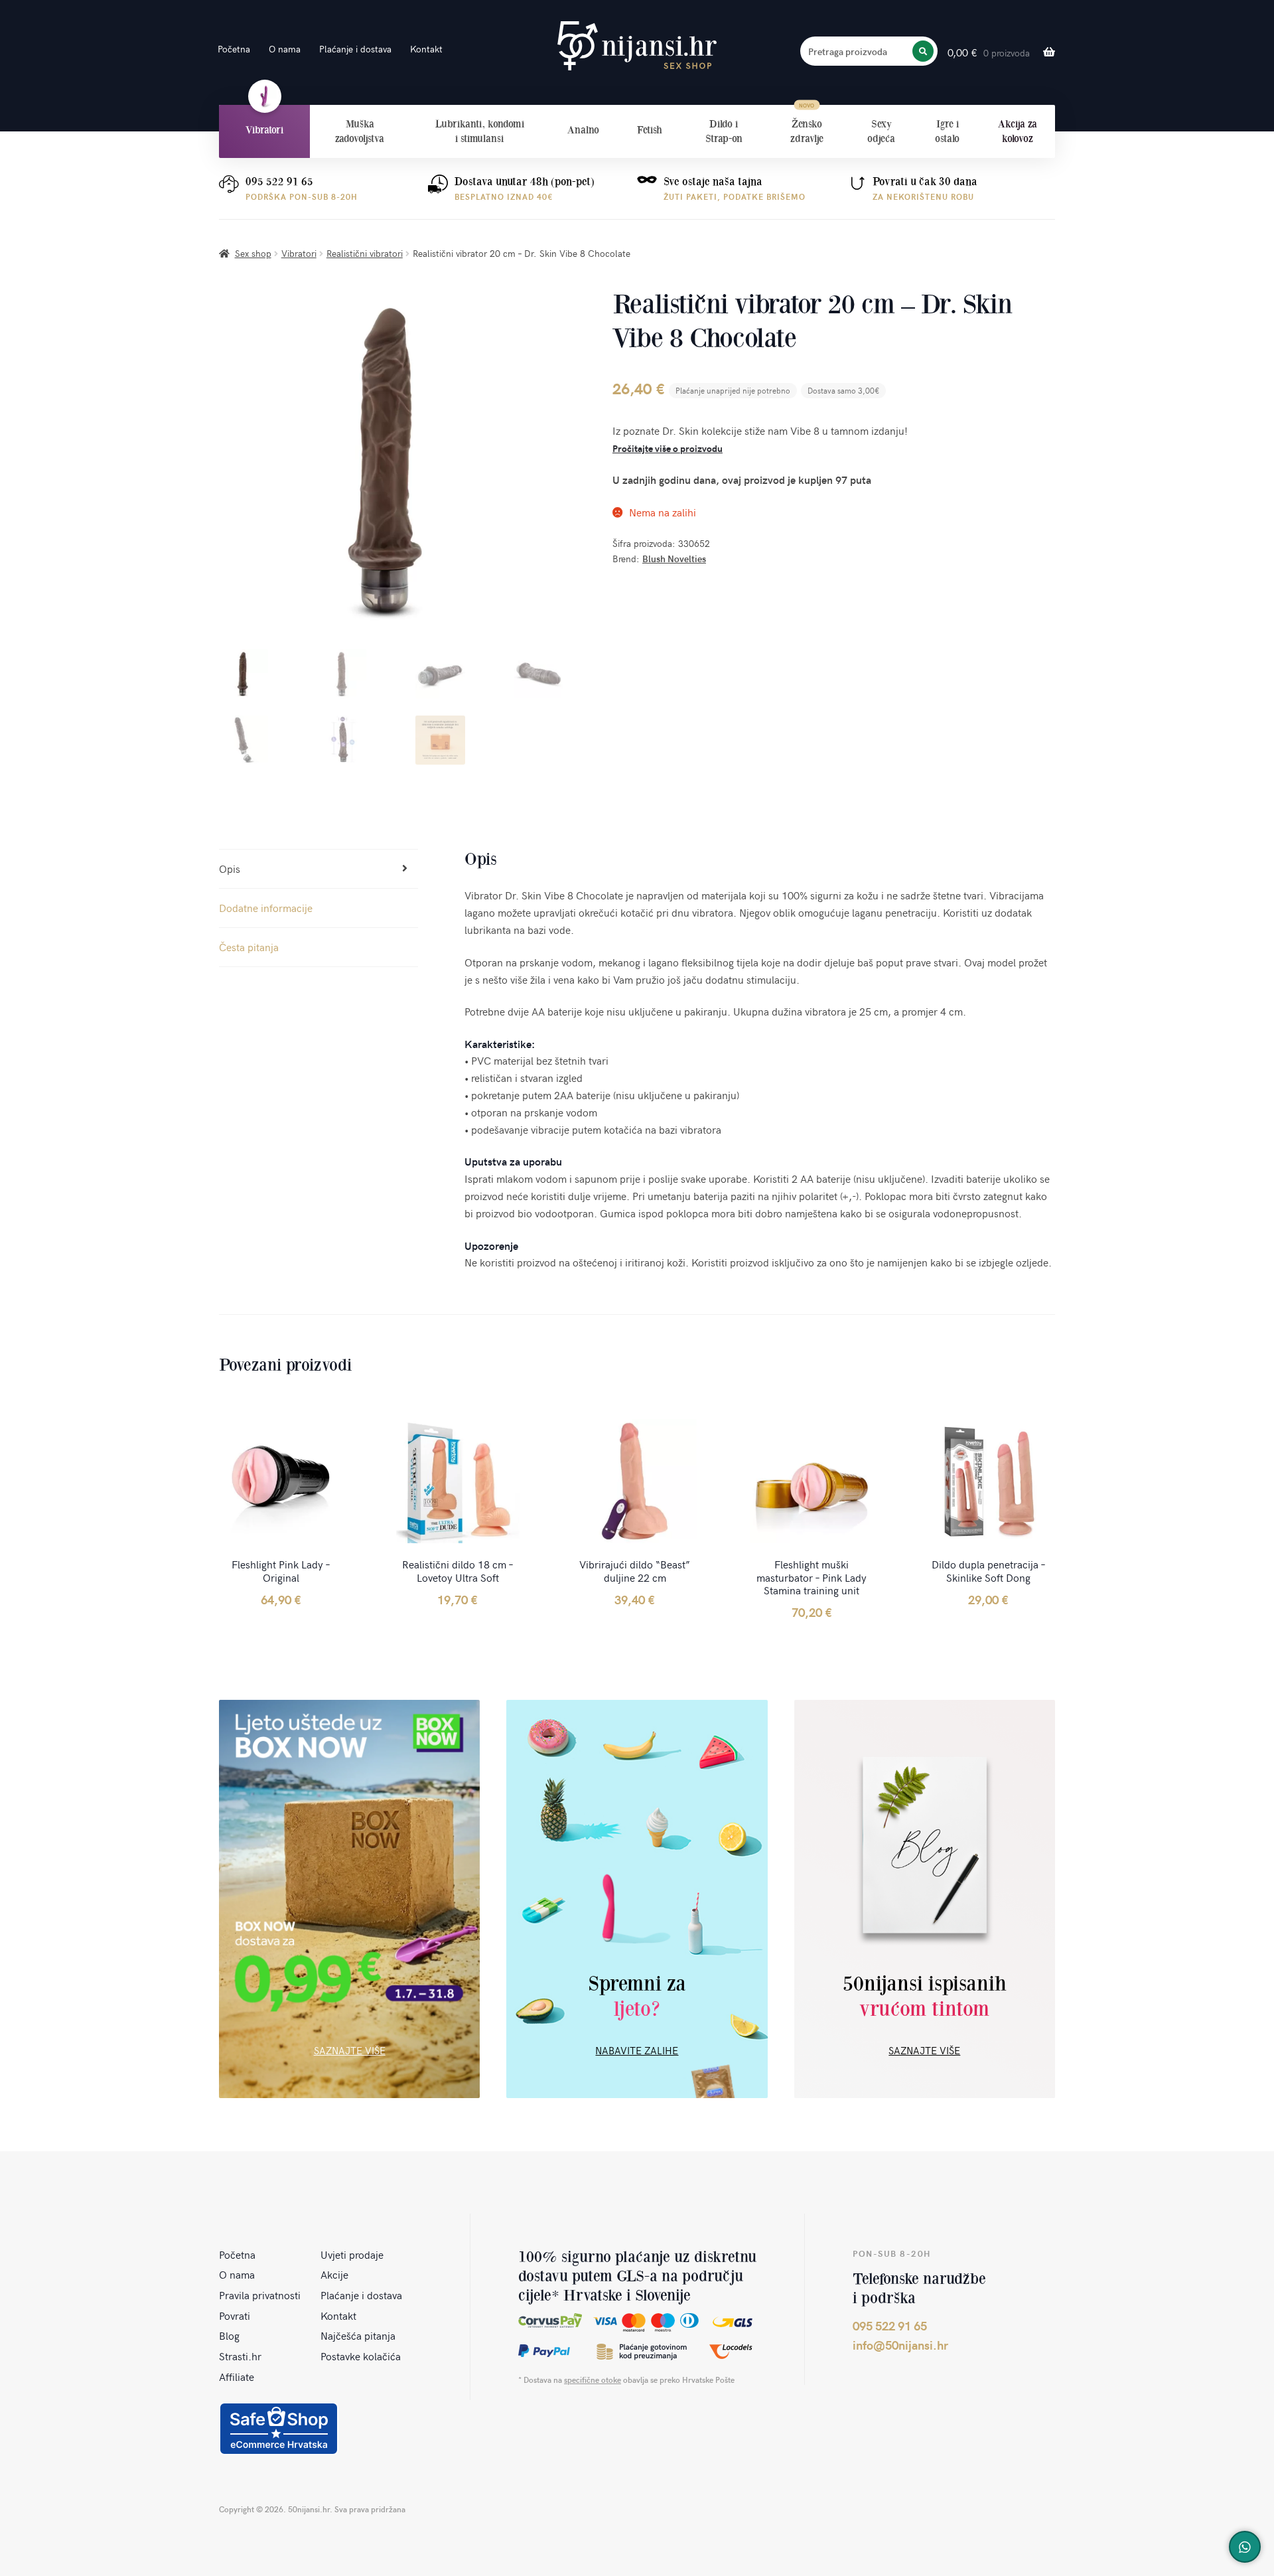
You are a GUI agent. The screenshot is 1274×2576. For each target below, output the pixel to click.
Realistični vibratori (365, 253)
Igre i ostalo (947, 131)
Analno (583, 130)
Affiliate (237, 2376)
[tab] (318, 869)
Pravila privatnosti (260, 2295)
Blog (229, 2335)
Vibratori (264, 130)
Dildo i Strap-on (724, 131)
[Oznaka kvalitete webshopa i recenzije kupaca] (279, 2429)
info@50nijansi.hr (900, 2345)
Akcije (334, 2274)
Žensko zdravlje (807, 131)
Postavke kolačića (361, 2356)
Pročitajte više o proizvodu (668, 448)
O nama (285, 49)
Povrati (235, 2315)
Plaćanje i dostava (355, 49)
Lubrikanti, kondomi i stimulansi (480, 131)
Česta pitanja (249, 947)
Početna (234, 49)
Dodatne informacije (266, 907)
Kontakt (426, 49)
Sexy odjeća (881, 131)
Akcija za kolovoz (1018, 131)
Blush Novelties (674, 559)
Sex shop (253, 253)
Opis (230, 868)
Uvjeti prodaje (352, 2254)
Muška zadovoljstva (360, 131)
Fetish (650, 130)
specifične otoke (593, 2380)
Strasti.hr (240, 2356)
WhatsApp (1245, 2547)
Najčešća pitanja (358, 2335)
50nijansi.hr (637, 46)
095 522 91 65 (279, 182)
